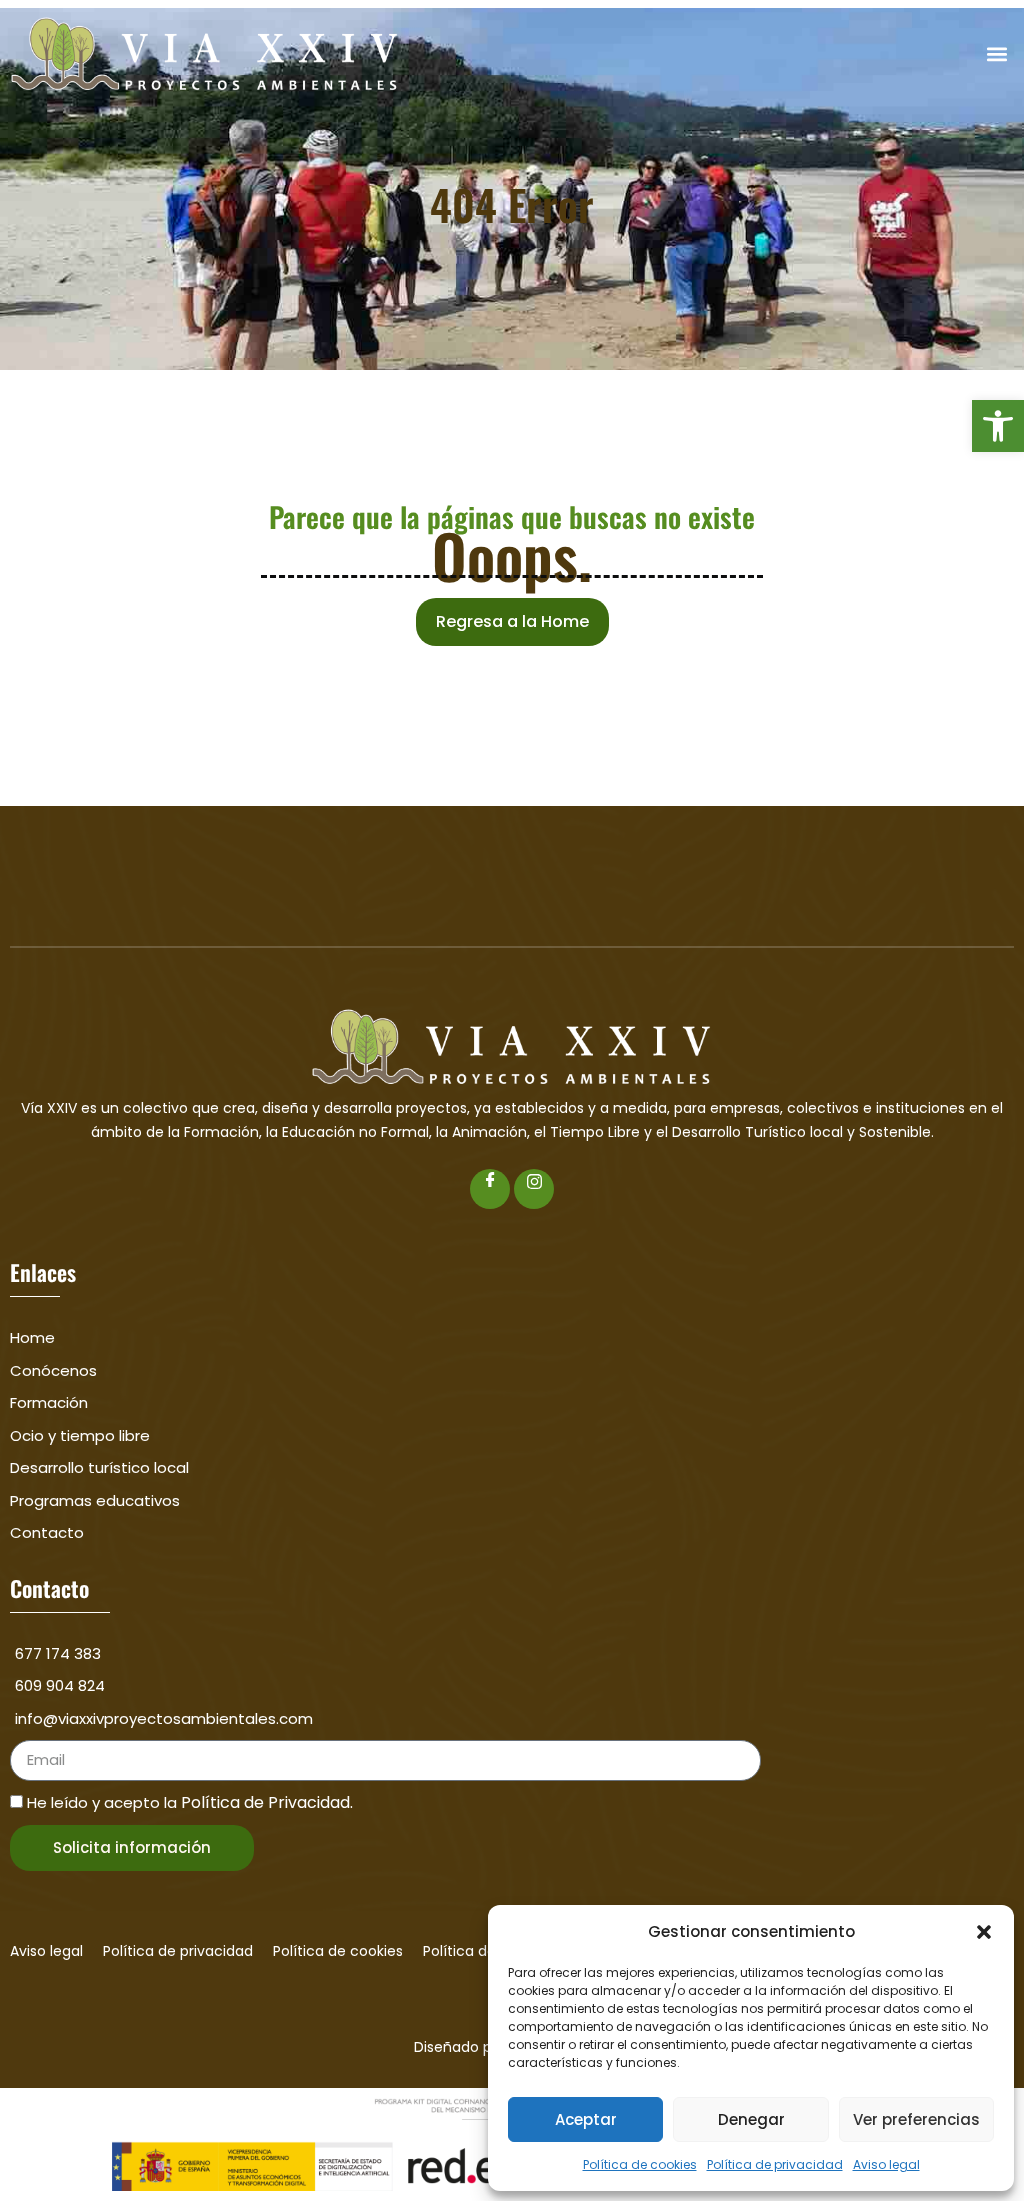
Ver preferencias (916, 2119)
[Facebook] (490, 1189)
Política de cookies (640, 2164)
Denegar (751, 2119)
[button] (998, 426)
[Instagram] (534, 1189)
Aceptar (586, 2119)
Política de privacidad (775, 2164)
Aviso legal (886, 2164)
